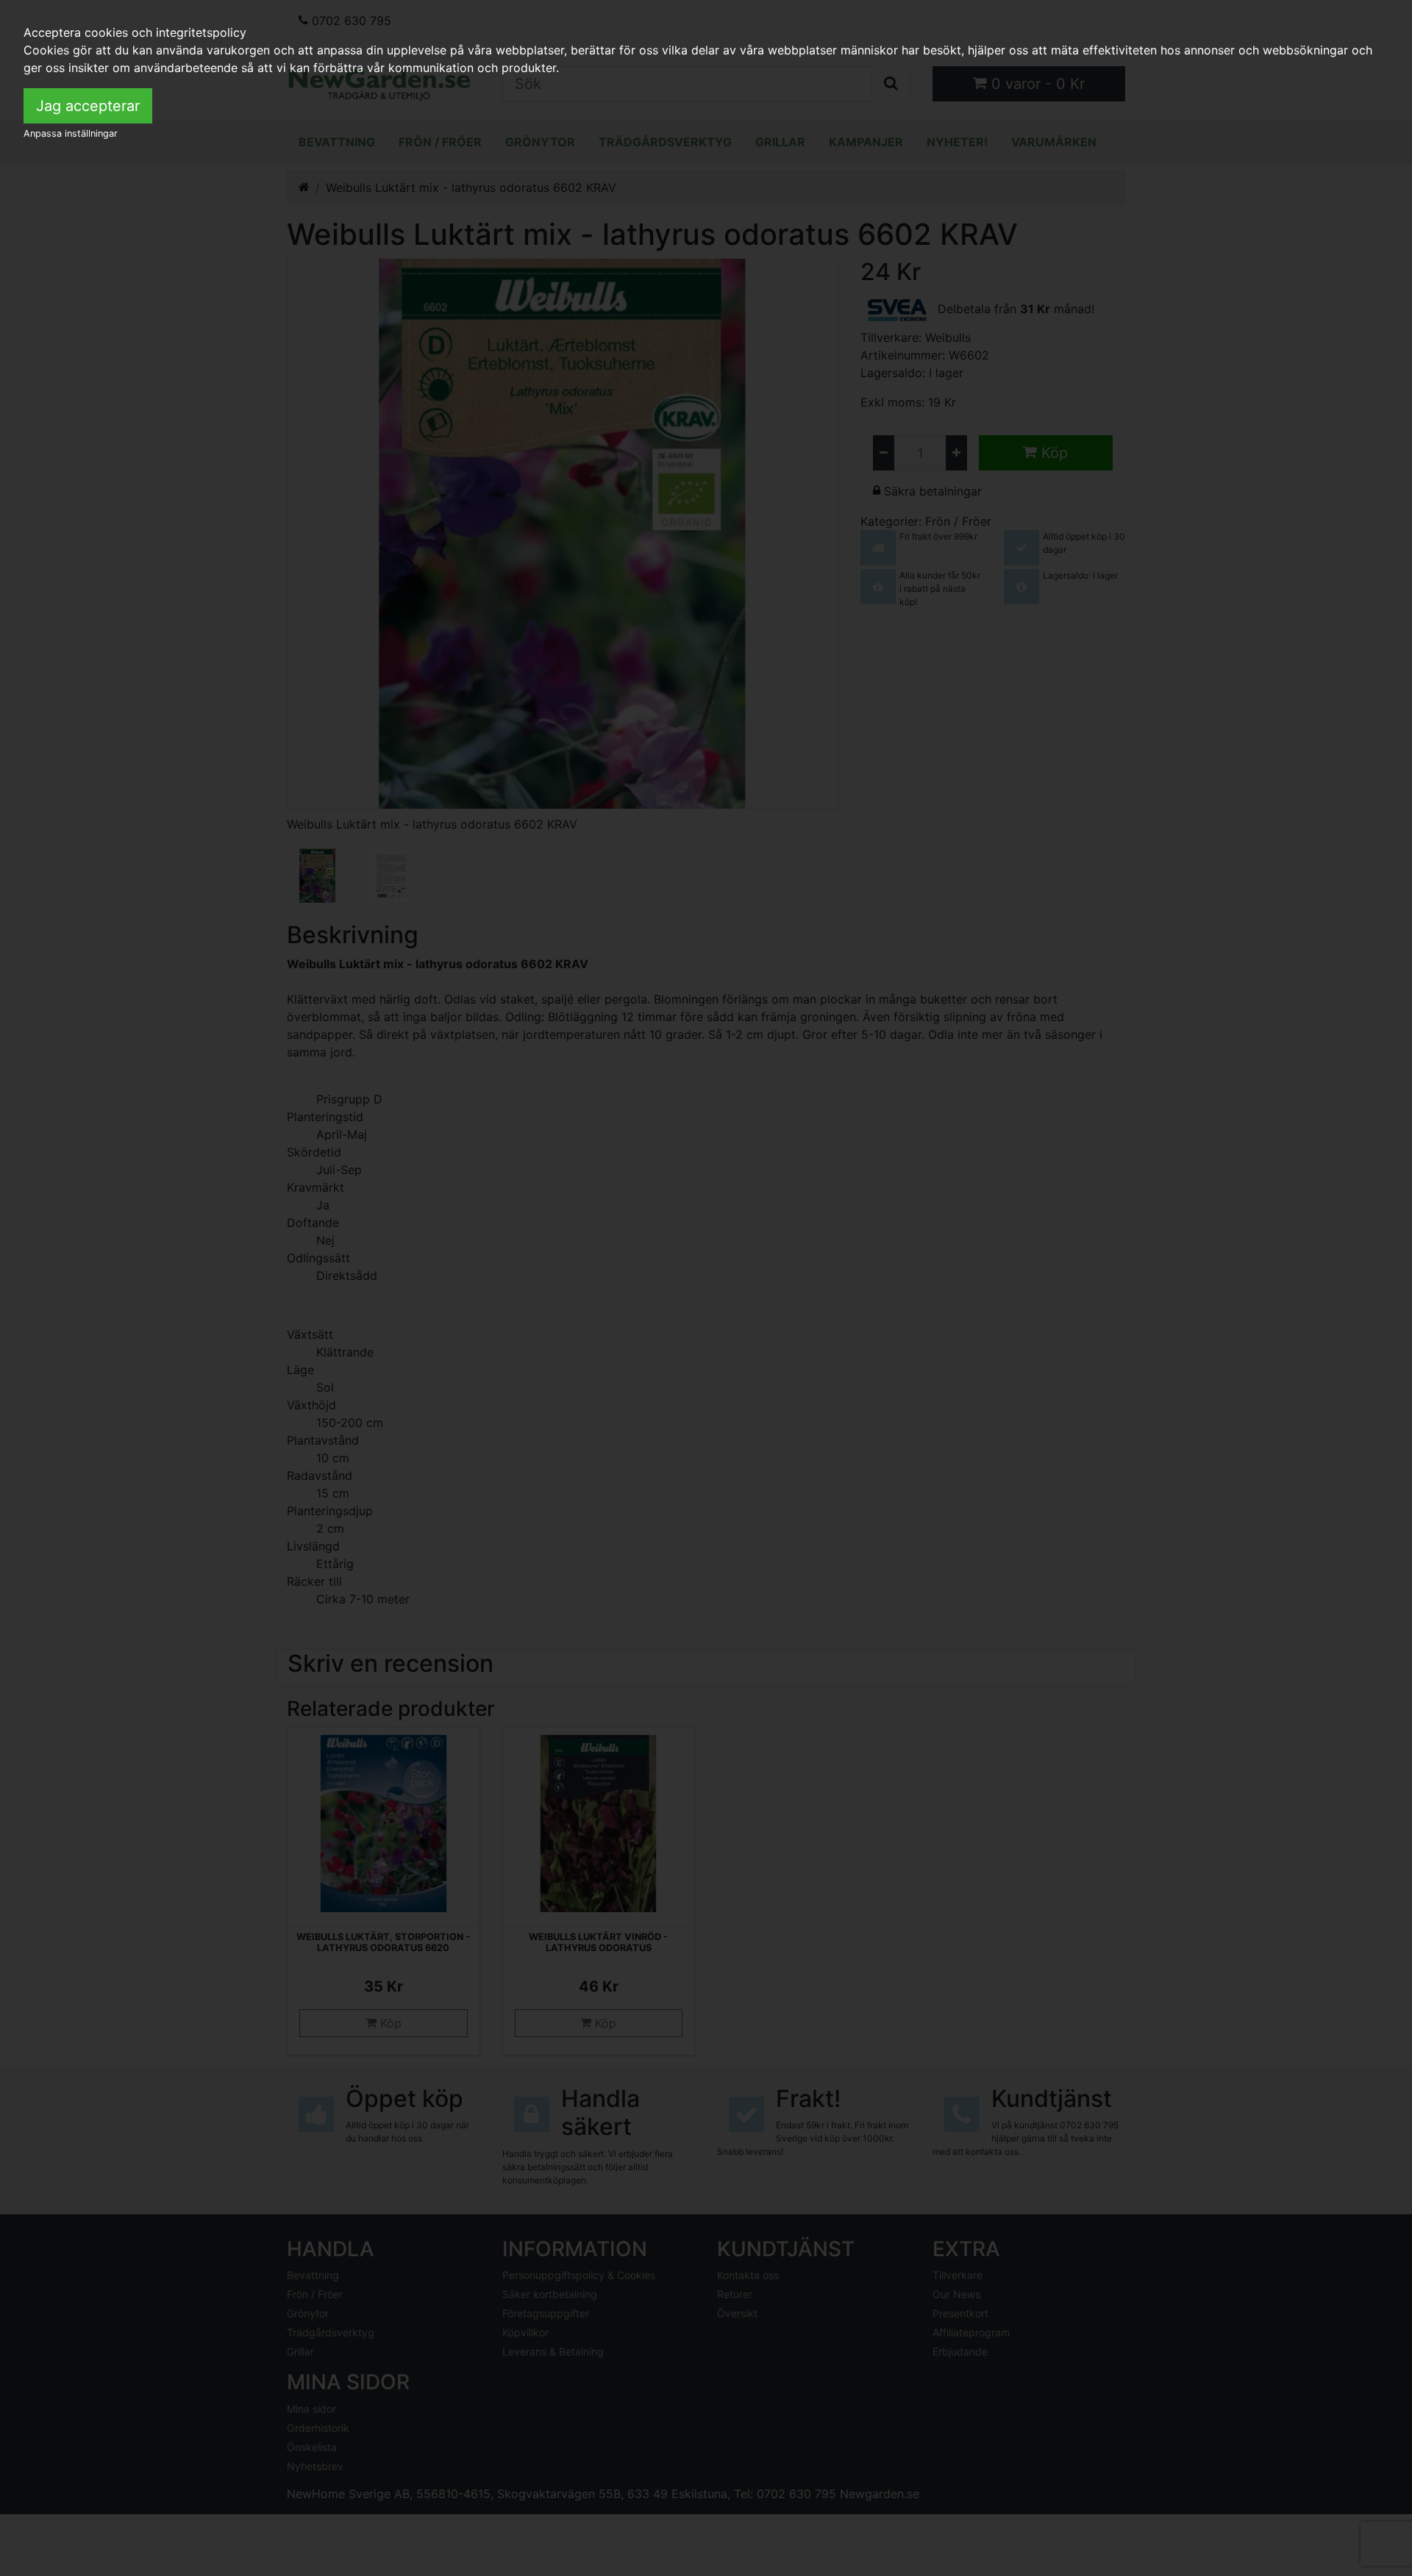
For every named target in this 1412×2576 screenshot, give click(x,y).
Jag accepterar (88, 106)
